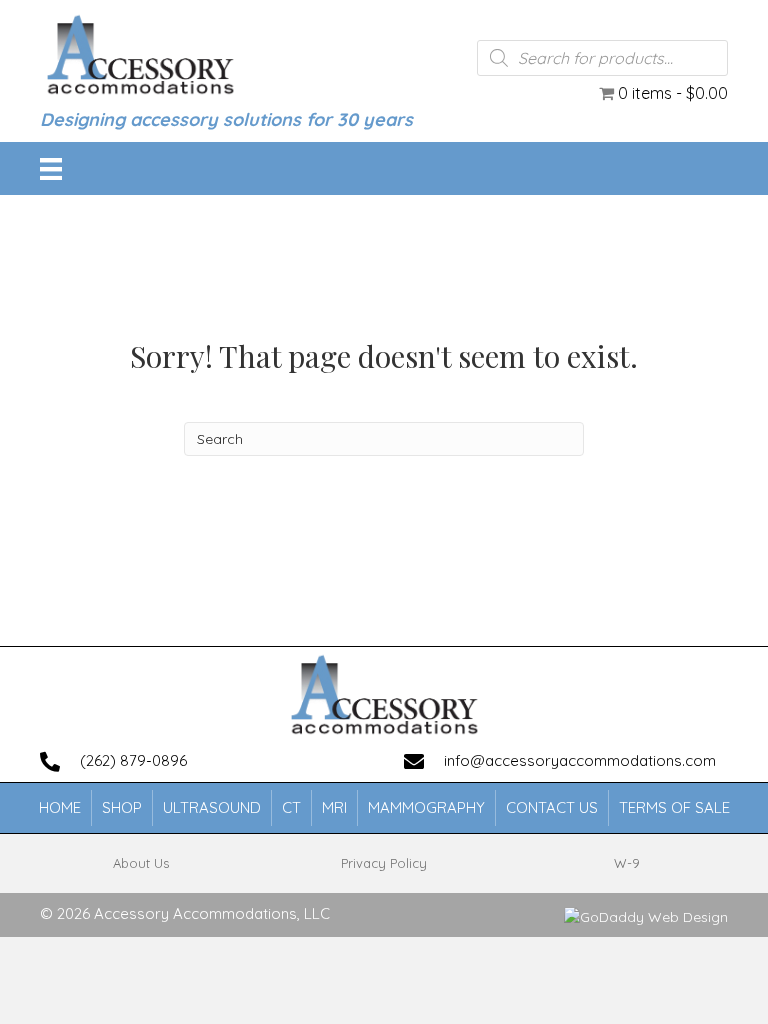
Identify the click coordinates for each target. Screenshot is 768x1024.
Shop (122, 807)
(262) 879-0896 (133, 760)
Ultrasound (212, 807)
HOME (60, 807)
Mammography (426, 807)
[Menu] (51, 168)
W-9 (627, 863)
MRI (334, 807)
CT (291, 807)
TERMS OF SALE (674, 807)
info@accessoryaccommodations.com (580, 760)
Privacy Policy (384, 863)
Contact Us (552, 807)
